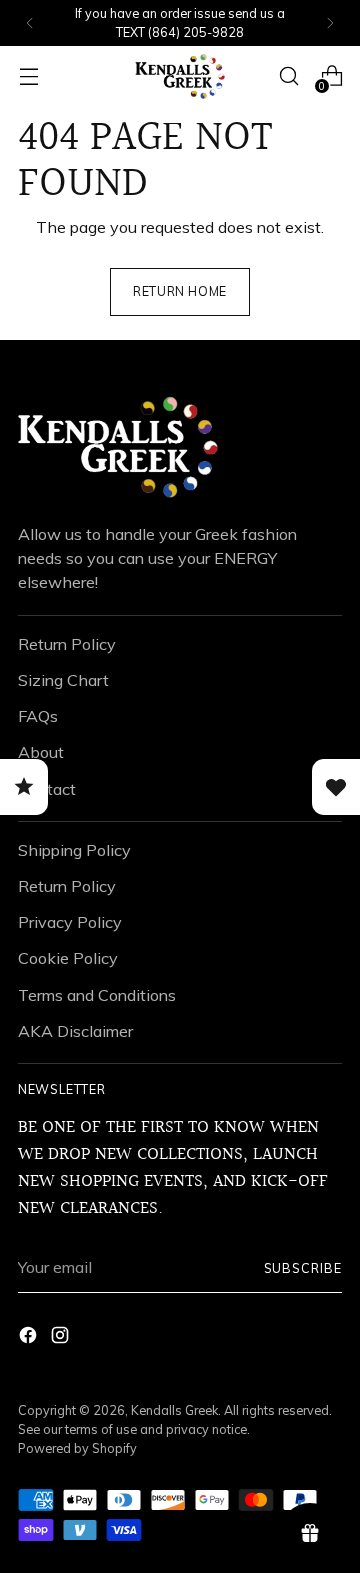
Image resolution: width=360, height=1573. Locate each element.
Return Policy (67, 644)
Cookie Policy (68, 958)
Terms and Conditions (97, 995)
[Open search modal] (288, 76)
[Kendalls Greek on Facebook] (30, 1338)
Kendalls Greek (174, 1410)
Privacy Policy (70, 922)
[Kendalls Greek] (180, 76)
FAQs (38, 716)
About (41, 752)
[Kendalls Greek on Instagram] (62, 1338)
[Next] (330, 23)
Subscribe (303, 1268)
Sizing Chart (63, 680)
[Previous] (30, 23)
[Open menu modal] (28, 76)
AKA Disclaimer (75, 1031)
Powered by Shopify (77, 1448)
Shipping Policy (74, 850)
